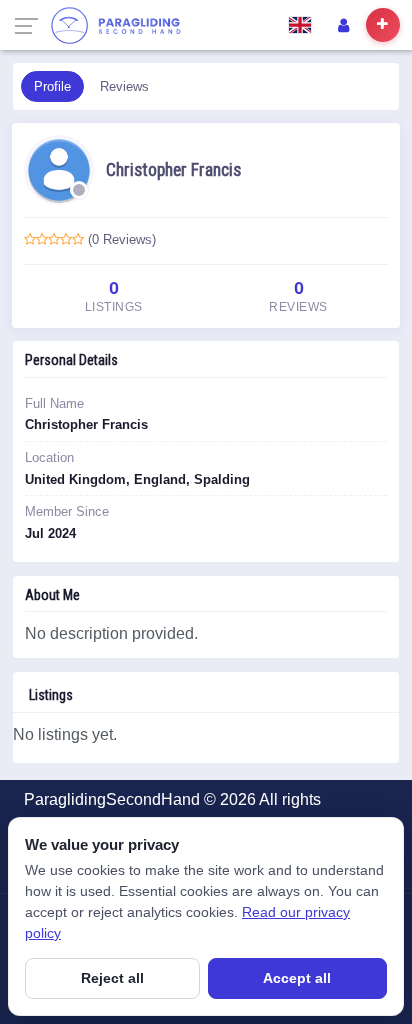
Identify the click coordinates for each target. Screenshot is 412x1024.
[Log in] (343, 25)
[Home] (115, 25)
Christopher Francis (173, 170)
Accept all (297, 978)
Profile (52, 86)
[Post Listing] (383, 25)
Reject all (112, 978)
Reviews (124, 86)
